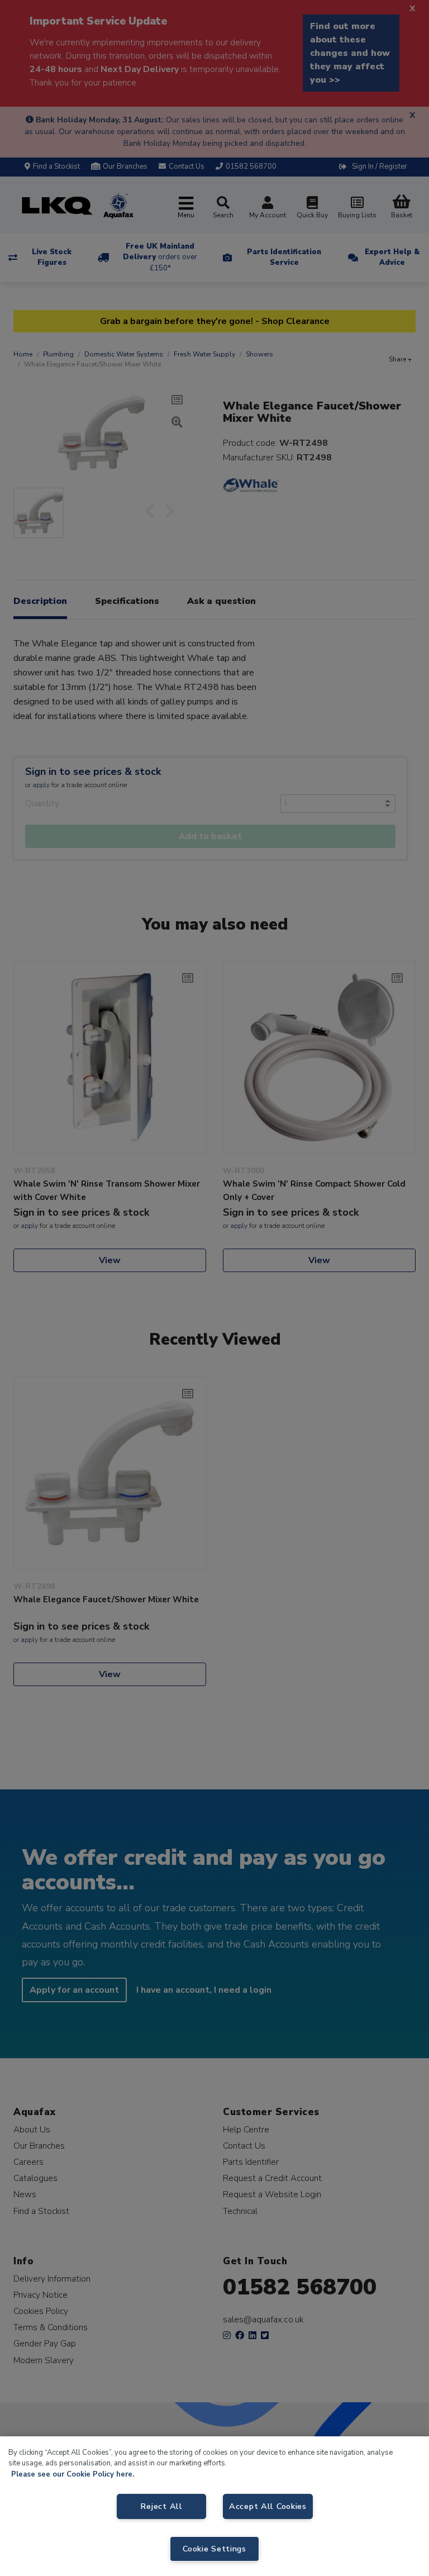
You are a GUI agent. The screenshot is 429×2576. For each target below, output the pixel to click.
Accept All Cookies (268, 2506)
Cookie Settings (214, 2549)
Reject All (161, 2506)
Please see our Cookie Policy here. (73, 2474)
